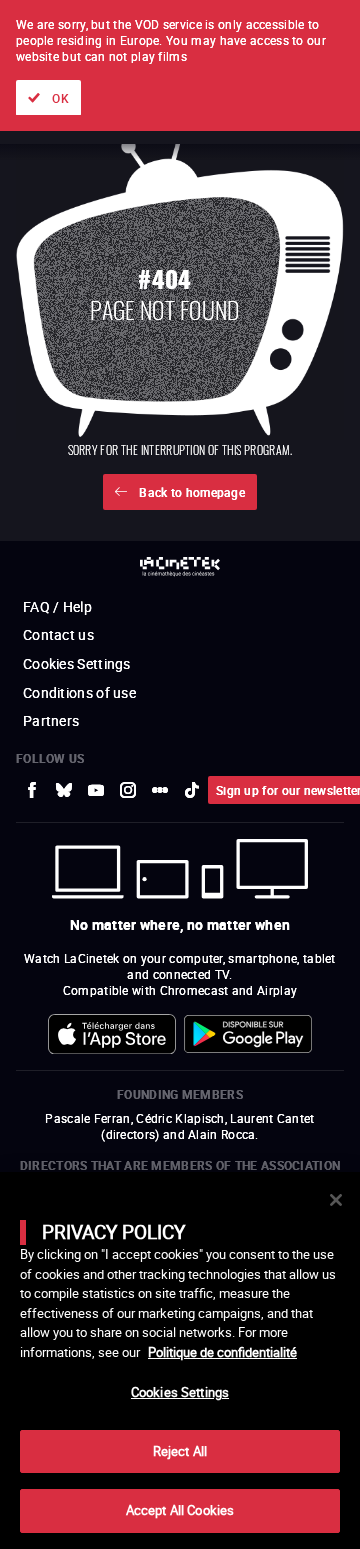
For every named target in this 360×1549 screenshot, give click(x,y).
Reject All (180, 1451)
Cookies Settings (180, 1392)
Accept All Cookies (180, 1510)
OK (60, 98)
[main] (180, 1360)
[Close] (336, 1200)
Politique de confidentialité (222, 1352)
